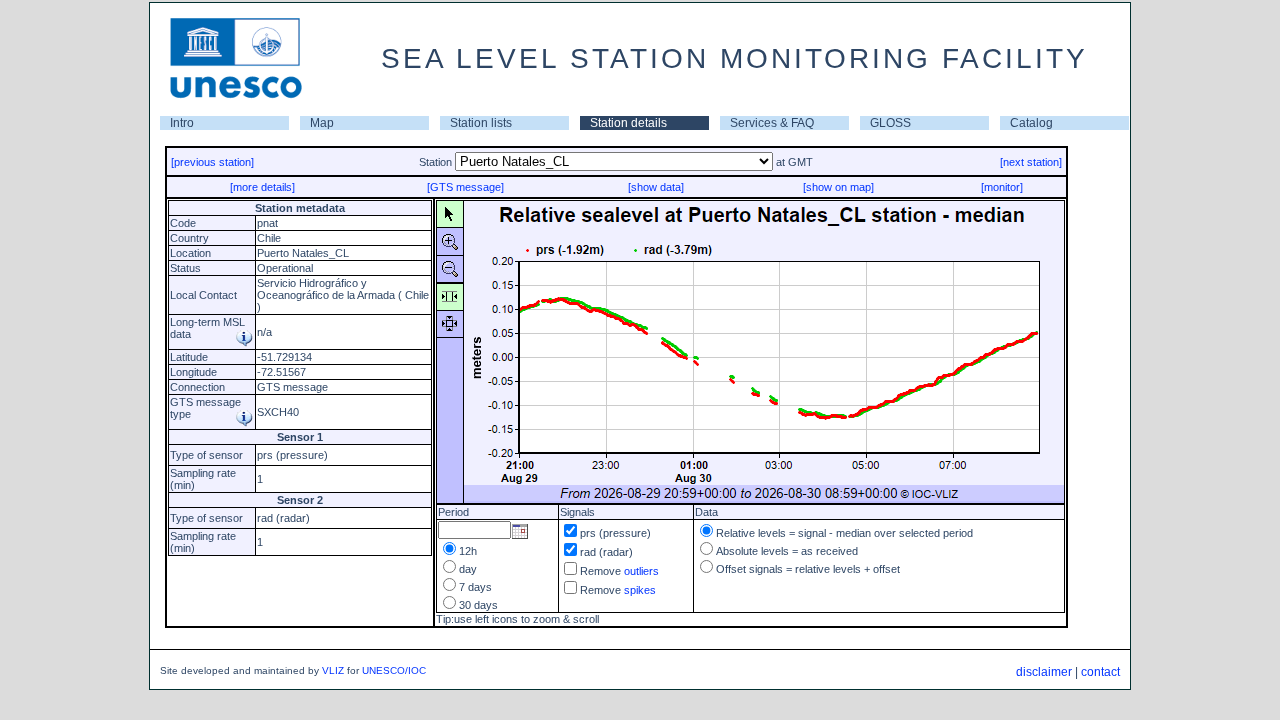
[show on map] (838, 187)
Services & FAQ (772, 123)
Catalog (1031, 123)
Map (322, 123)
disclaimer (1044, 672)
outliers (641, 571)
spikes (640, 590)
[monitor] (1002, 187)
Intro (182, 123)
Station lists (481, 123)
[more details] (262, 187)
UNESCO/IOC (394, 670)
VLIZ (333, 670)
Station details (628, 123)
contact (1100, 672)
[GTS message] (465, 187)
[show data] (656, 187)
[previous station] (212, 162)
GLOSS (890, 123)
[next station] (1031, 162)
